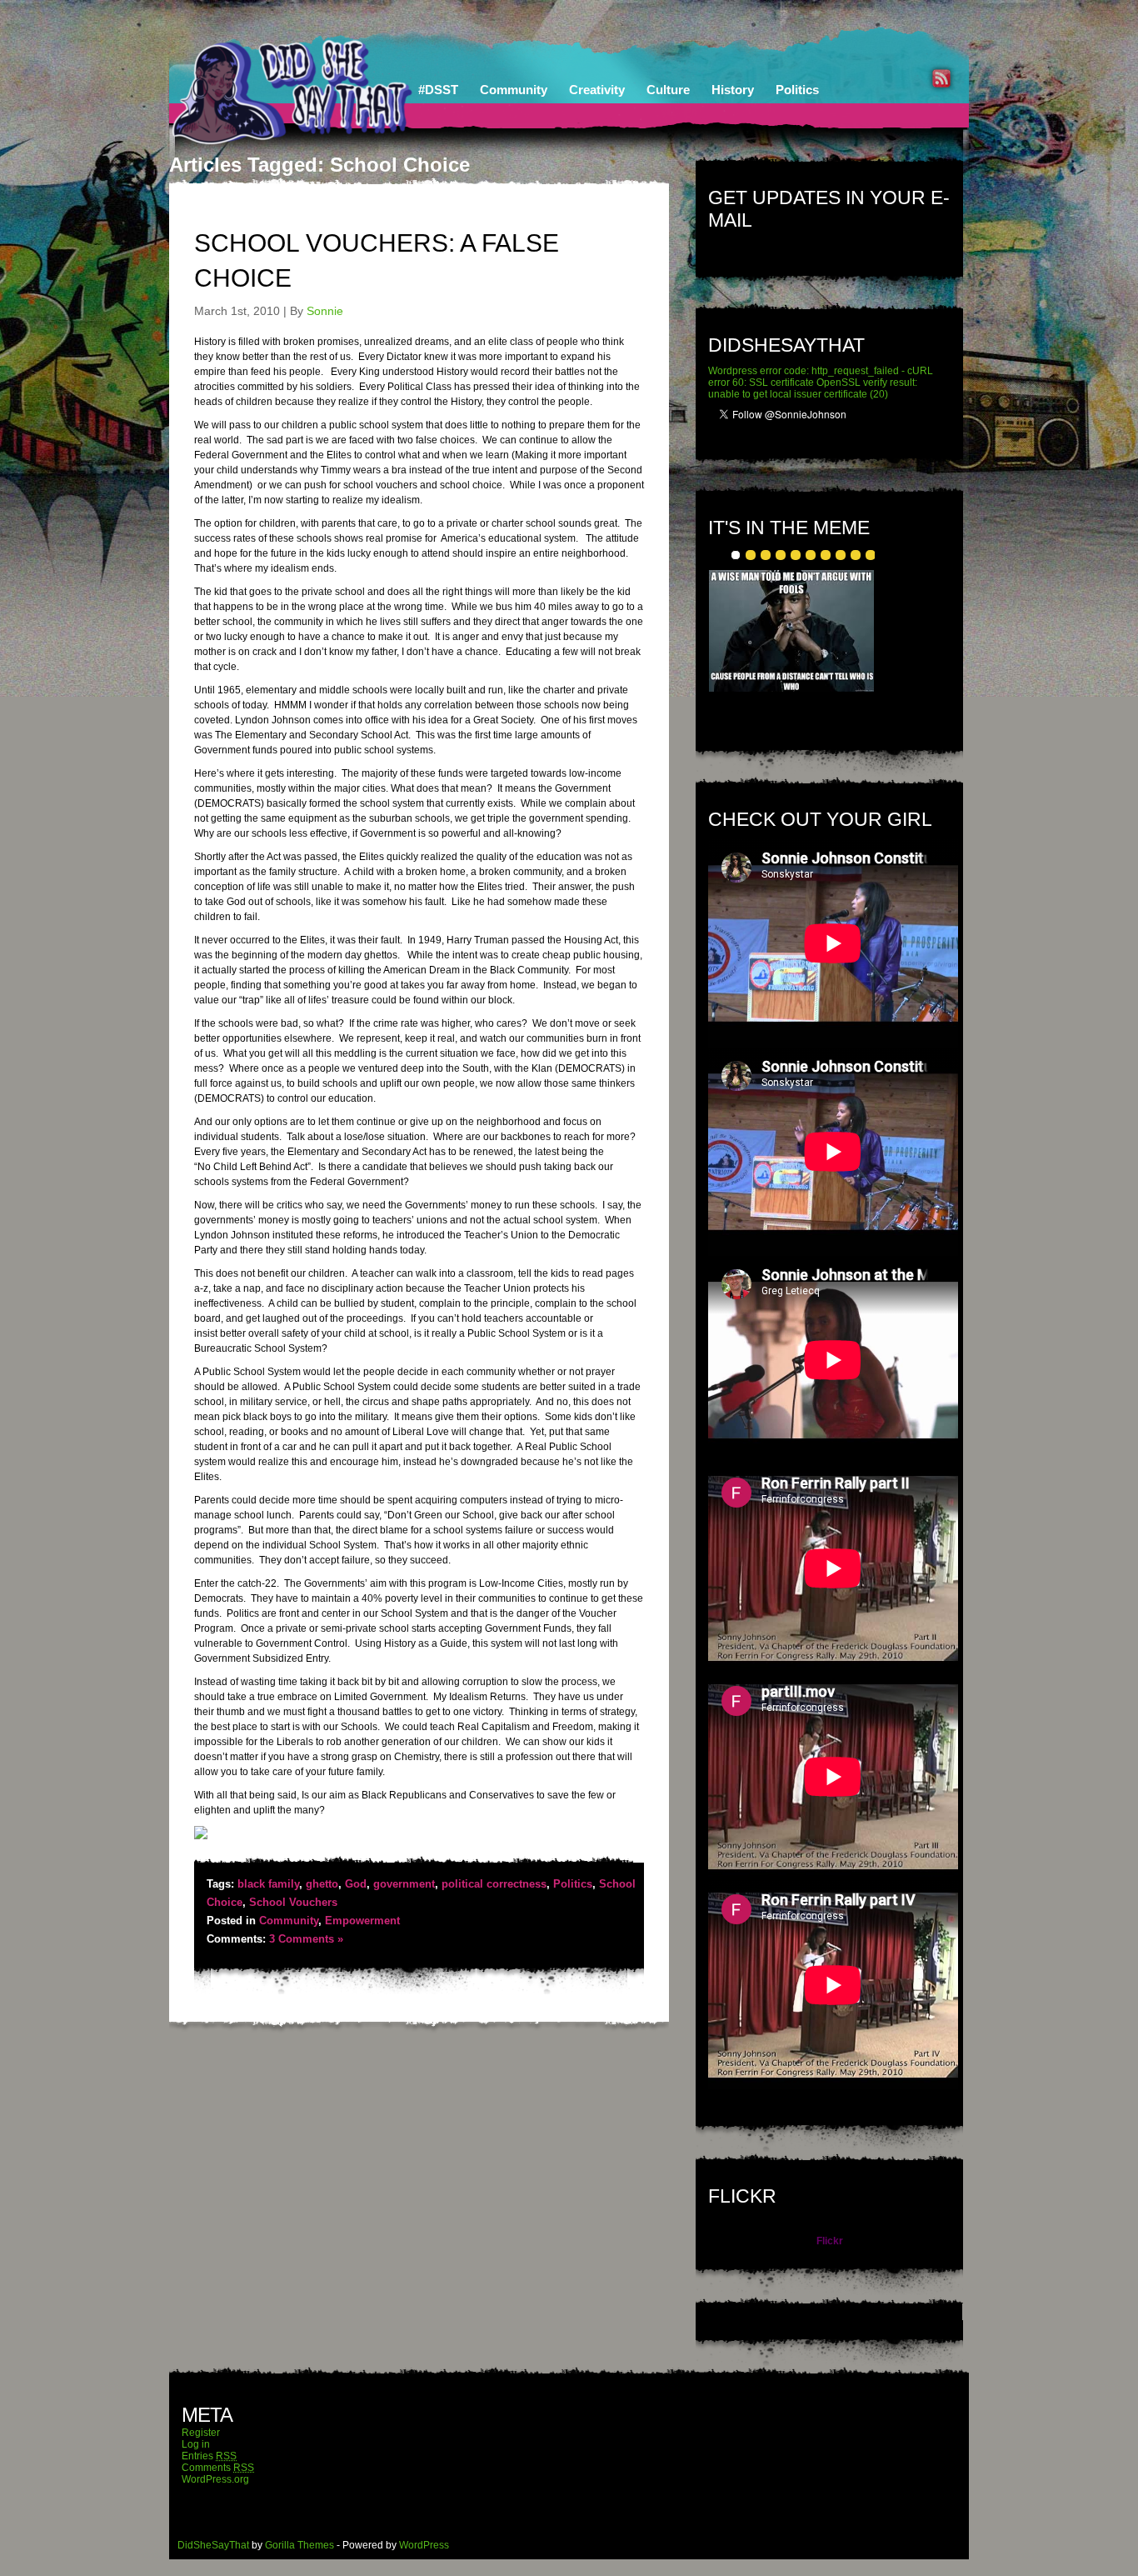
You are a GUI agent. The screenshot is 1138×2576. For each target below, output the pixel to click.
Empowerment (362, 1921)
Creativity (597, 90)
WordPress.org (215, 2479)
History (733, 90)
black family (268, 1884)
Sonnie (325, 311)
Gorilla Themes (299, 2545)
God (356, 1884)
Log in (196, 2444)
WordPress (424, 2545)
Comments (218, 2468)
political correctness (494, 1884)
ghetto (322, 1884)
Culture (668, 90)
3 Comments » (306, 1939)
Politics (797, 90)
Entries (209, 2456)
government (404, 1884)
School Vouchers (293, 1902)
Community (514, 90)
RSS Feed (941, 78)
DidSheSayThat (213, 2545)
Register (201, 2433)
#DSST (438, 90)
